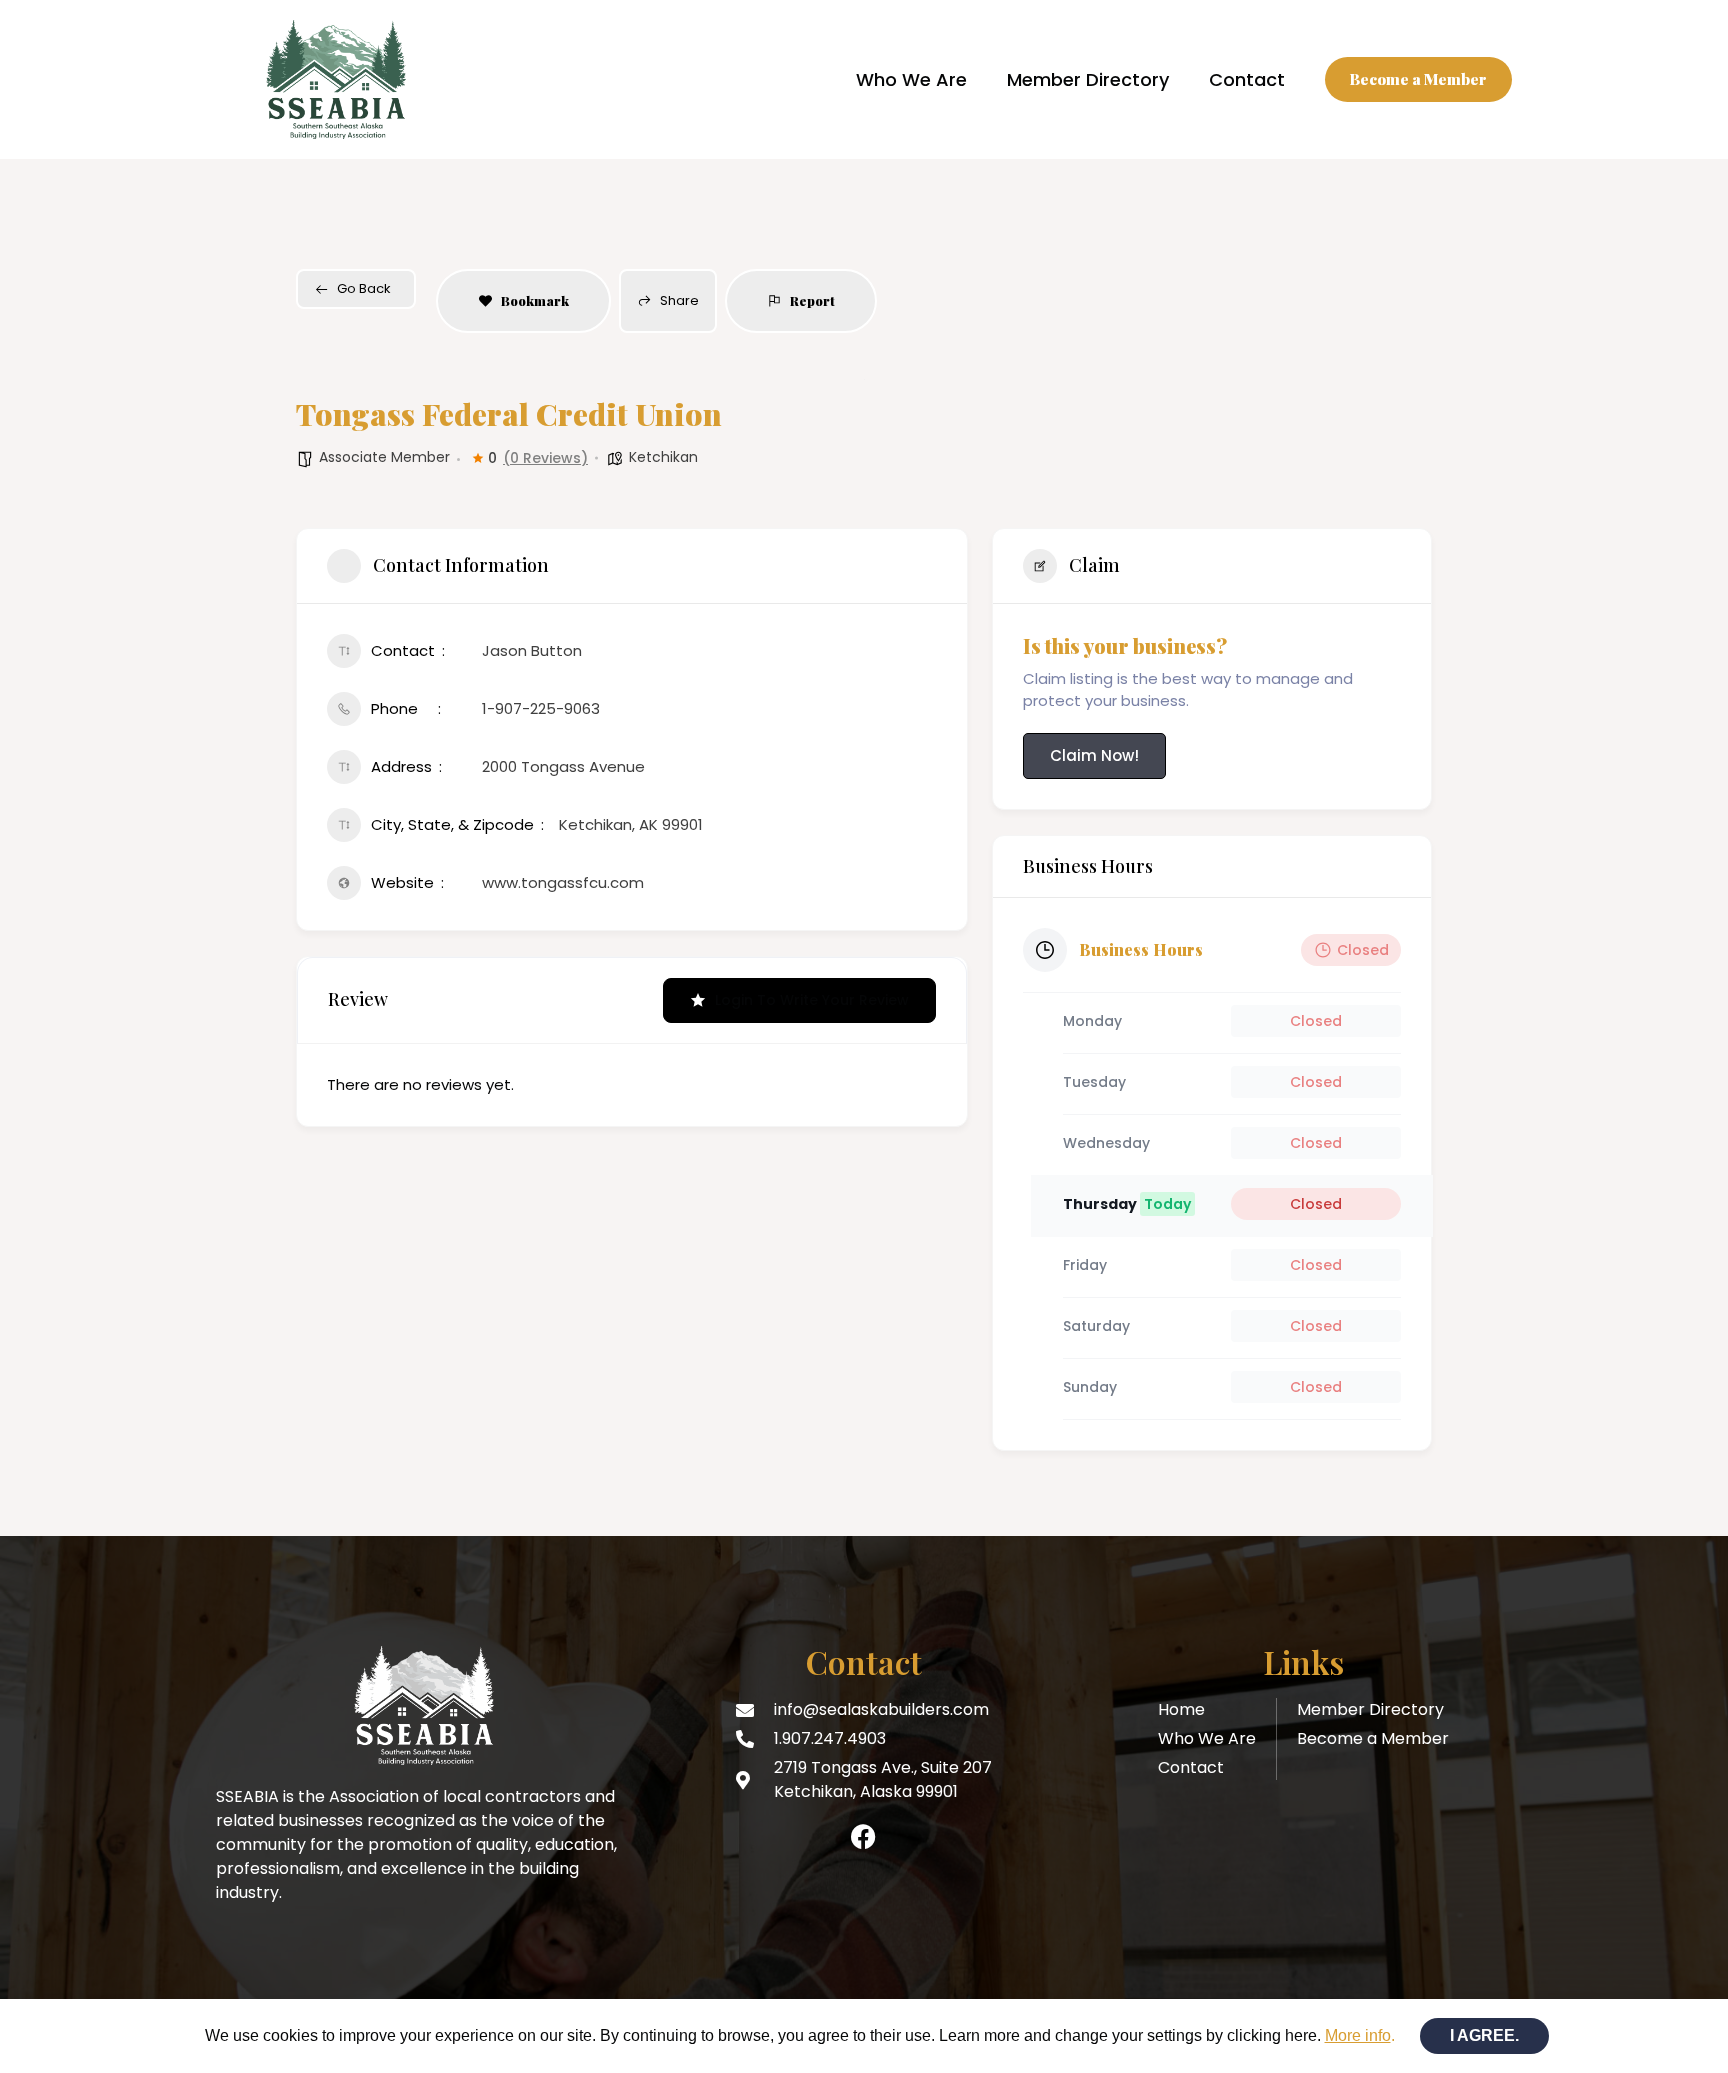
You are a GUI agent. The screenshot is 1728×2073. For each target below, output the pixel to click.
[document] (864, 1036)
